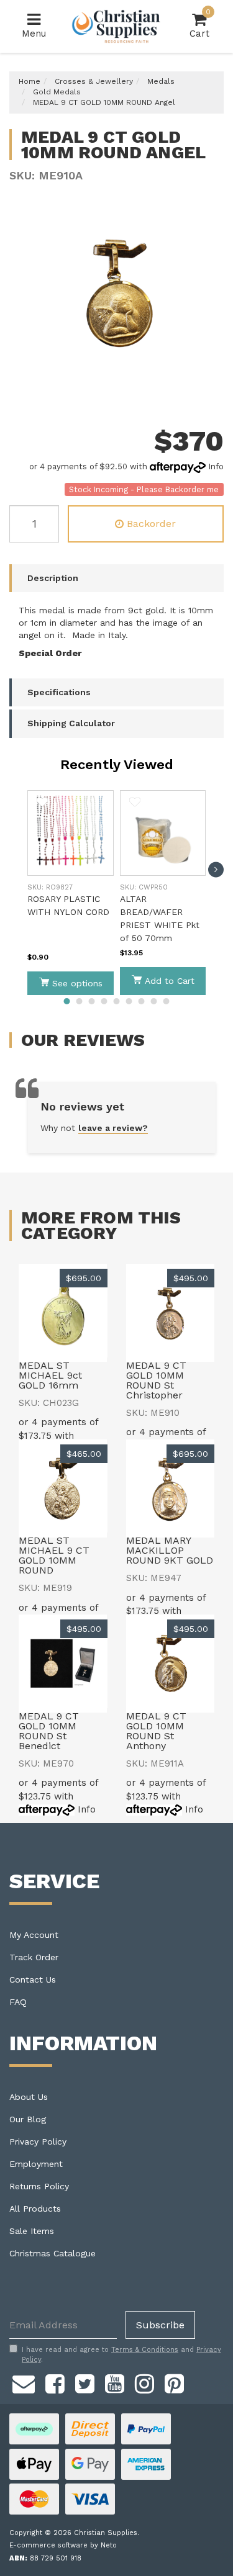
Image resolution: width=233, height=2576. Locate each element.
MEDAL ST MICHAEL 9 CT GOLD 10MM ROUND (54, 1555)
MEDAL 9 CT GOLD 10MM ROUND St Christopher (156, 1380)
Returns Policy (39, 2186)
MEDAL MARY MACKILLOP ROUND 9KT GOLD (170, 1550)
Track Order (34, 1957)
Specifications (59, 692)
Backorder (151, 524)
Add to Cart (170, 981)
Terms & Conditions (145, 2350)
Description (53, 578)
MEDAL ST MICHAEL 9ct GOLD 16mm (50, 1375)
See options (77, 983)
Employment (36, 2164)
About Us (29, 2097)
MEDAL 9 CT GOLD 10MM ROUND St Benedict (49, 1731)
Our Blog (28, 2119)
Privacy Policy (38, 2141)
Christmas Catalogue (53, 2253)
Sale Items (32, 2231)
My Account (34, 1935)
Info (216, 466)
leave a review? (113, 1128)
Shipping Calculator (71, 723)
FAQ (18, 2002)
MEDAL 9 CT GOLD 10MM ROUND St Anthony (156, 1731)
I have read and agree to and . (121, 2355)
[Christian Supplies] (117, 26)
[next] (216, 869)
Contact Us (33, 1979)
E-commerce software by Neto (63, 2545)
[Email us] (24, 2382)
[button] (42, 802)
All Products (35, 2209)
